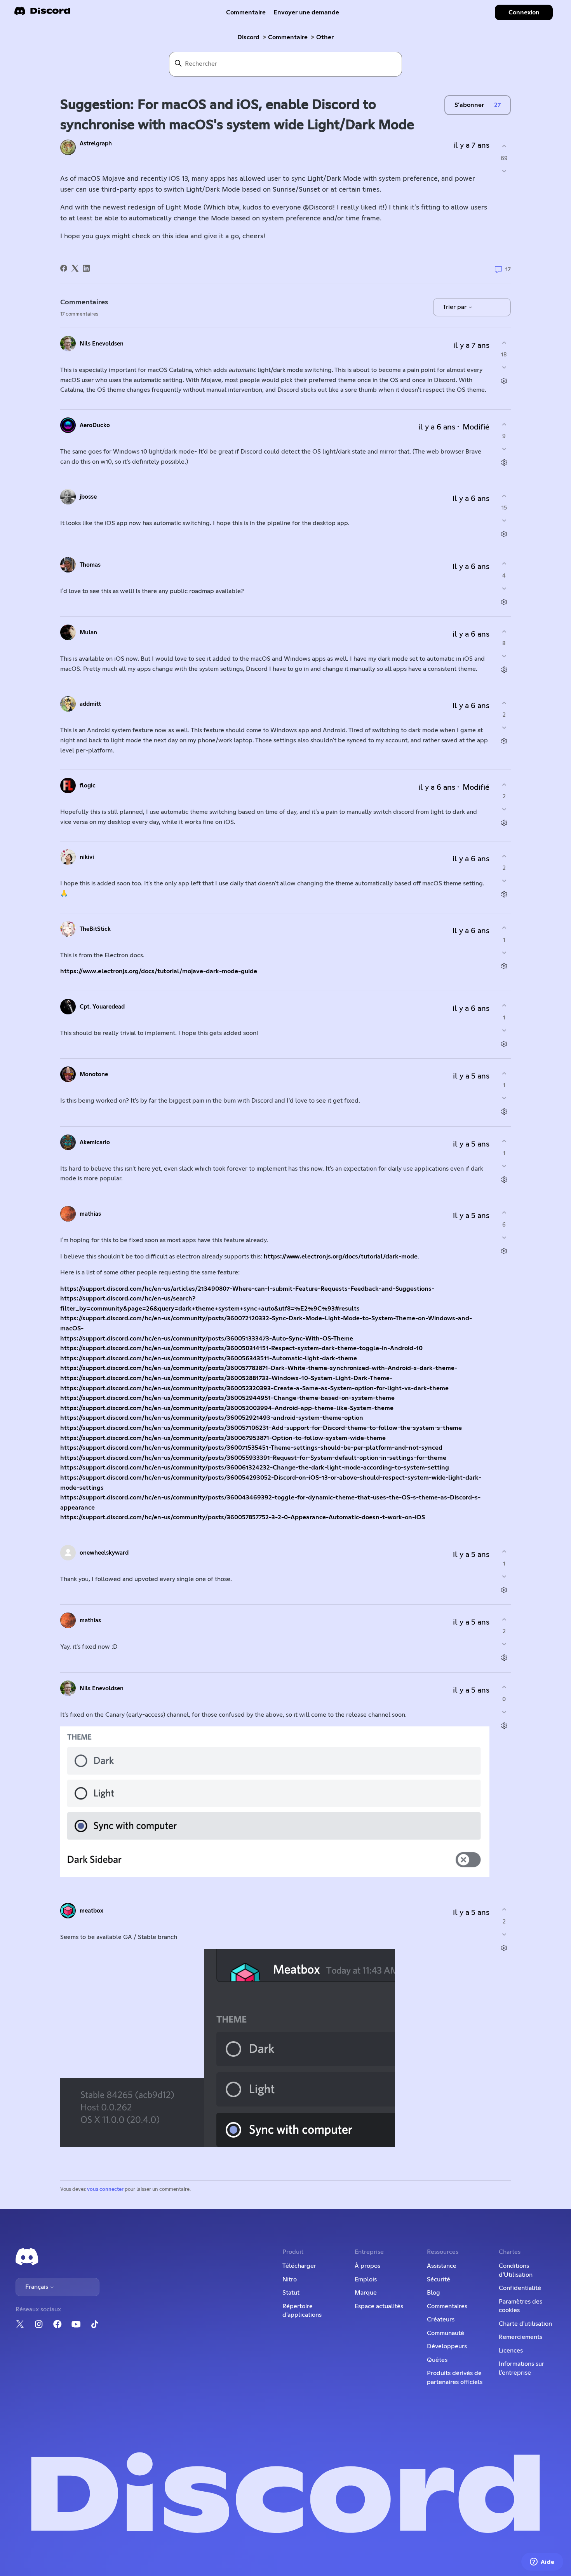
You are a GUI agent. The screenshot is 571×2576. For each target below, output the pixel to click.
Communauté (446, 2333)
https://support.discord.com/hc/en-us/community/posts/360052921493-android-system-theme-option (212, 1418)
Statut (291, 2293)
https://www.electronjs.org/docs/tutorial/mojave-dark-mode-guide (159, 971)
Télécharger (299, 2266)
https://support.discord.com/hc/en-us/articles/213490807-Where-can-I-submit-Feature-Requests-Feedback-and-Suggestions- (247, 1289)
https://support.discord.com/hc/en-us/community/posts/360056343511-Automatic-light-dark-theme (209, 1358)
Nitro (290, 2279)
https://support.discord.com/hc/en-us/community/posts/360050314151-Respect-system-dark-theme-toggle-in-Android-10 (241, 1348)
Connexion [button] (524, 12)
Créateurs (441, 2319)
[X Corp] (75, 268)
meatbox (91, 1911)
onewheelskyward (104, 1553)
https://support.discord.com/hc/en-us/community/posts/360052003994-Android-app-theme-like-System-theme (227, 1408)
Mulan (88, 633)
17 (507, 270)
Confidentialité (520, 2288)
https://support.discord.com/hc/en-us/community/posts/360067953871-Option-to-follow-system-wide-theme (223, 1438)
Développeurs (447, 2346)
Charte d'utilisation (525, 2324)
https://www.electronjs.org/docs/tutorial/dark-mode (341, 1257)
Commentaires (447, 2306)
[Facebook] (64, 268)
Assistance (442, 2266)
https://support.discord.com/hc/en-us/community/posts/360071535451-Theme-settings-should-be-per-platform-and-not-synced (251, 1448)
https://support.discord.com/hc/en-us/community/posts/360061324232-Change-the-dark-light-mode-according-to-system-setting (255, 1468)
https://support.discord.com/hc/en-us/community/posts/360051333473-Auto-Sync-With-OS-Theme (207, 1339)
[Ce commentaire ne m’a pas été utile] (504, 367)
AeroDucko (95, 425)
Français (37, 2287)
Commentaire (246, 12)
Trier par (455, 307)
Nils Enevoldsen (102, 344)
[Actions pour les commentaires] (504, 381)
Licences (511, 2351)
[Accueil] (42, 13)
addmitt (90, 704)
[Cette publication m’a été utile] (504, 146)
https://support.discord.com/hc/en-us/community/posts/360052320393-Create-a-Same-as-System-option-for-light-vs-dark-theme (254, 1388)
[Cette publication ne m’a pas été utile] (504, 171)
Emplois (366, 2279)
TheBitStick (95, 929)
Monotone (94, 1074)
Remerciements (521, 2337)
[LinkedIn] (86, 268)
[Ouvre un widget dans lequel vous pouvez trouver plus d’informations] (542, 2562)
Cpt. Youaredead (102, 1007)
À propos (367, 2266)
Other (325, 37)
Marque (366, 2293)
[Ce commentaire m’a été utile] (504, 343)
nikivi (87, 857)
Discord (248, 37)
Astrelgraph (96, 144)
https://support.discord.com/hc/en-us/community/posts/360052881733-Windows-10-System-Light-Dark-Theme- (226, 1378)
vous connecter (105, 2189)
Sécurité (439, 2279)
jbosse (88, 497)
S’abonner (469, 105)
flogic (88, 786)
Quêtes (437, 2360)
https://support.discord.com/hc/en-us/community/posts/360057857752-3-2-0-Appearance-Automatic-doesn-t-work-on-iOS (243, 1517)
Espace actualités (379, 2306)
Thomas (90, 565)
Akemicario (95, 1142)
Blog (433, 2293)
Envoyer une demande (306, 12)
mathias (90, 1214)
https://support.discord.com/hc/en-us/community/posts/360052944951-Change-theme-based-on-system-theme (227, 1398)
